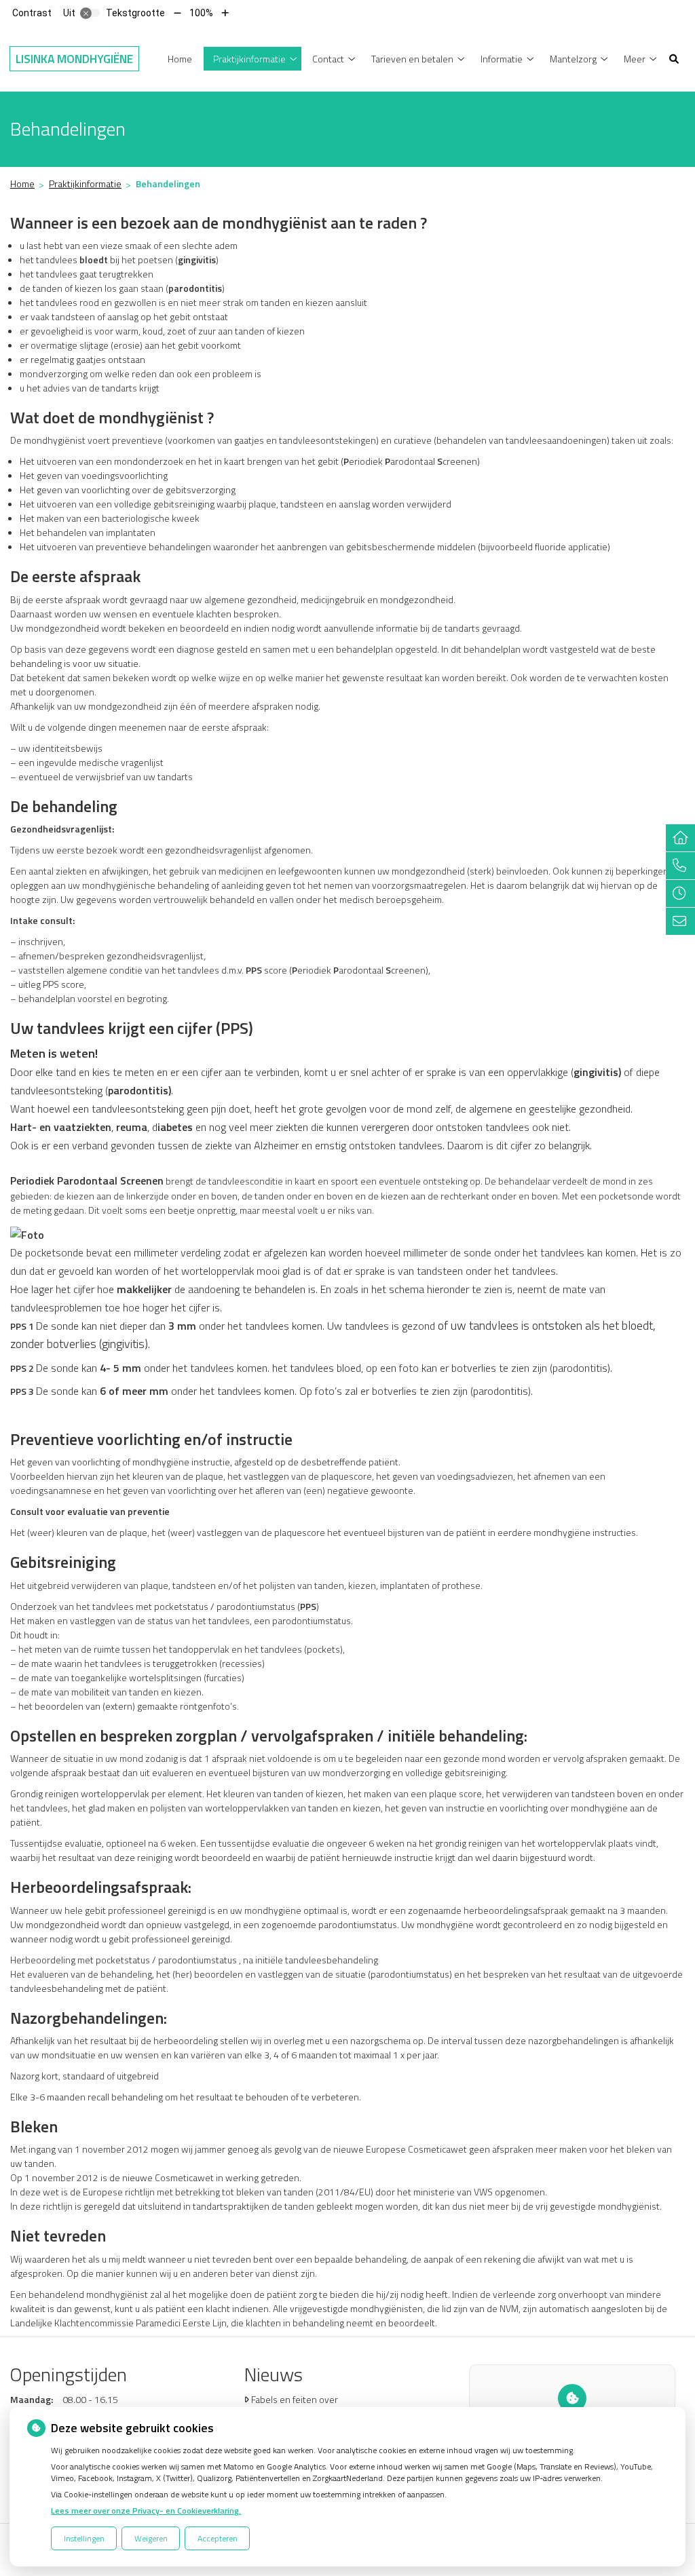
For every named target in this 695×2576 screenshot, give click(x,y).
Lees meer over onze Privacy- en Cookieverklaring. (146, 2511)
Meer (635, 59)
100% (201, 13)
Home (180, 59)
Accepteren (218, 2538)
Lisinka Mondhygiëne (74, 59)
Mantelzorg (573, 59)
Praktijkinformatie (249, 59)
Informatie (502, 59)
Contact (328, 59)
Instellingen (84, 2538)
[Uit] (90, 13)
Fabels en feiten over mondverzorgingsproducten (309, 2406)
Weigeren (151, 2538)
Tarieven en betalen (412, 59)
